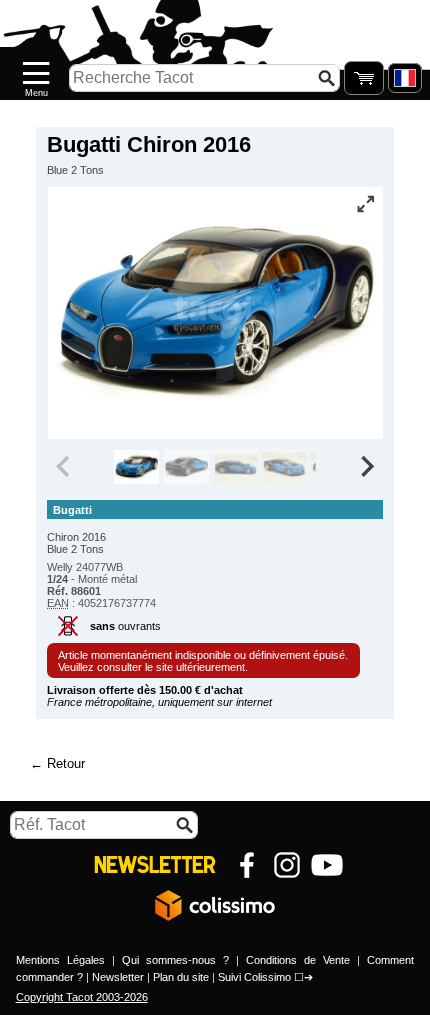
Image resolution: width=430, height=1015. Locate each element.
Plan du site (181, 977)
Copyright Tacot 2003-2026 (82, 997)
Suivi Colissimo (254, 977)
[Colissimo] (215, 905)
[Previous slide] (64, 467)
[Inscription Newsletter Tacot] (155, 865)
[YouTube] (327, 865)
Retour (66, 763)
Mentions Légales (60, 960)
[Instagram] (287, 865)
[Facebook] (247, 865)
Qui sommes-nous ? (175, 960)
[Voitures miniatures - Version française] (405, 78)
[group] (136, 467)
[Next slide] (366, 467)
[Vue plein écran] (366, 204)
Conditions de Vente (298, 960)
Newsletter (118, 977)
